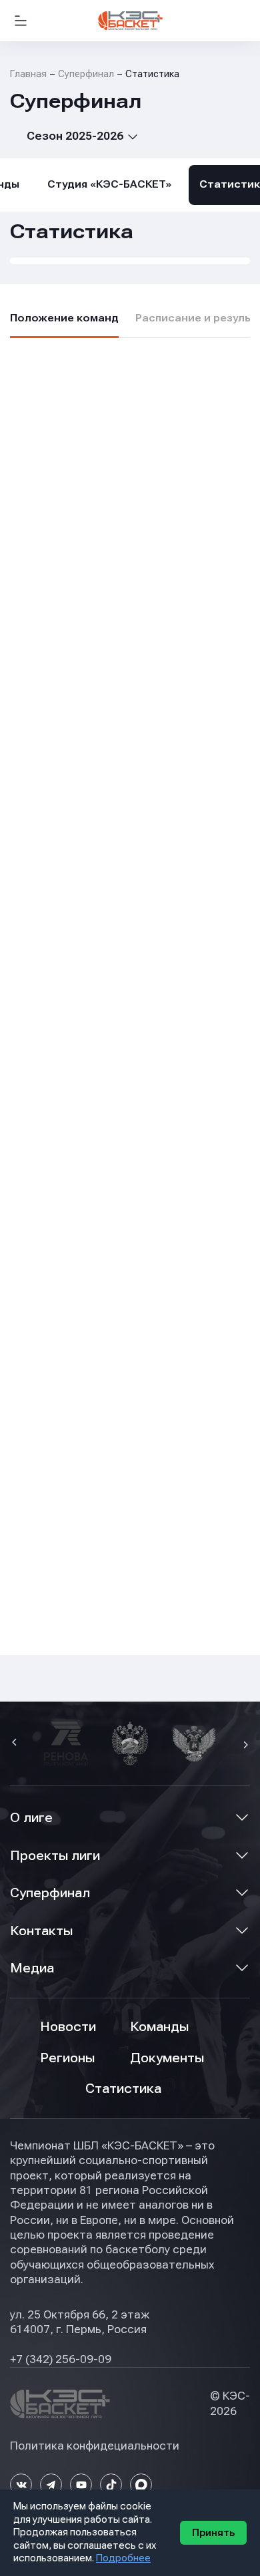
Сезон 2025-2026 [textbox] (75, 136)
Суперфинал (50, 1893)
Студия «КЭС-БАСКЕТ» (109, 184)
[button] (16, 1744)
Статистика (123, 2089)
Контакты (41, 1931)
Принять (213, 2533)
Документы (167, 2058)
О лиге (31, 1818)
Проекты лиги (55, 1856)
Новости (68, 2027)
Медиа (32, 1968)
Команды (159, 2027)
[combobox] (74, 136)
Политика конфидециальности (95, 2446)
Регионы (67, 2058)
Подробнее (123, 2558)
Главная (28, 74)
